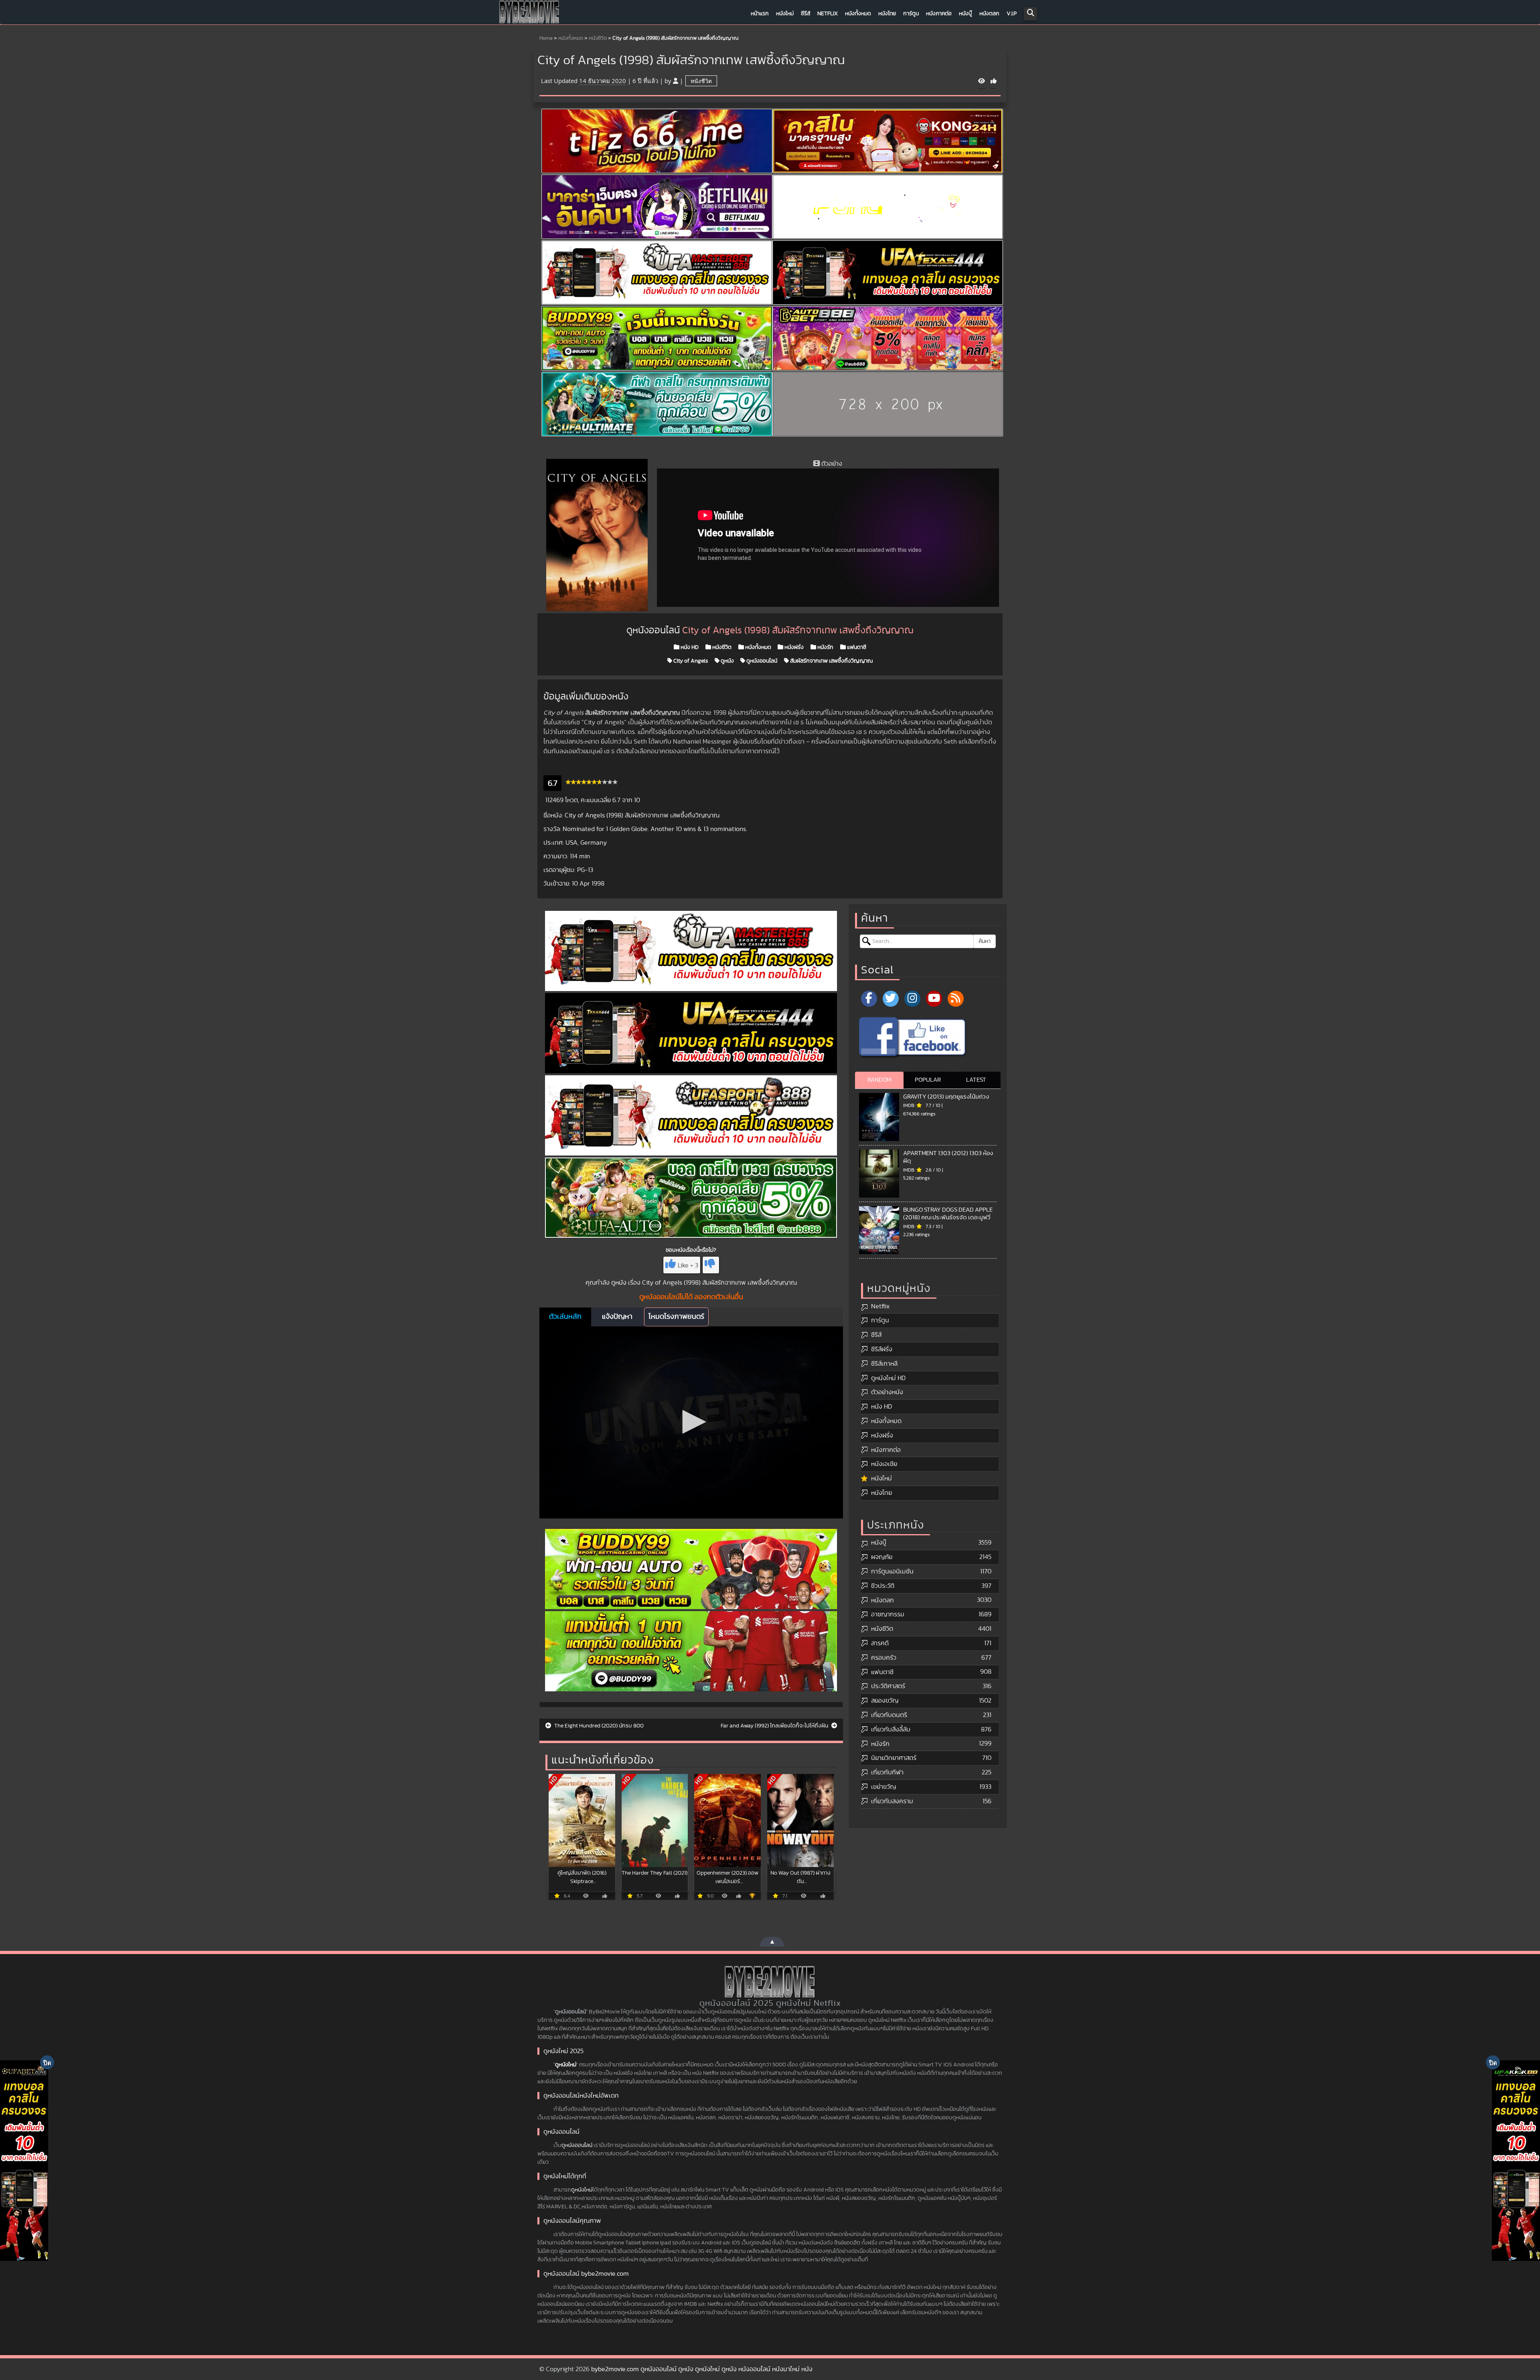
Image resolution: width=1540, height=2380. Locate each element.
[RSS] (956, 999)
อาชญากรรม (888, 1614)
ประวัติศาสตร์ (888, 1686)
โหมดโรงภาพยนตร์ (676, 1317)
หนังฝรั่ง (793, 647)
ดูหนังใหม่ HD (888, 1378)
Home (546, 38)
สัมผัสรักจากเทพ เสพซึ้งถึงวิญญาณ (831, 661)
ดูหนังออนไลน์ (761, 661)
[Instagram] (912, 999)
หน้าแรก (760, 14)
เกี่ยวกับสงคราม (892, 1801)
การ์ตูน (911, 14)
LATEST (976, 1080)
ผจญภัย (882, 1557)
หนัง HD (689, 647)
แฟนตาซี (856, 647)
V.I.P (1012, 14)
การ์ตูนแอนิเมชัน (892, 1571)
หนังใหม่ (785, 14)
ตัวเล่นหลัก (565, 1317)
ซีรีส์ (805, 14)
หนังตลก (989, 14)
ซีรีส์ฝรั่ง (882, 1349)
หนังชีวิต (598, 38)
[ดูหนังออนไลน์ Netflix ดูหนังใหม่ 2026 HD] (529, 14)
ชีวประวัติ (883, 1586)
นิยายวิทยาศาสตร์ (894, 1758)
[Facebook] (869, 999)
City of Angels (690, 661)
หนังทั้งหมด (858, 14)
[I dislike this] (711, 1265)
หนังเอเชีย (884, 1464)
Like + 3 (688, 1265)
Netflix (828, 14)
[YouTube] (934, 999)
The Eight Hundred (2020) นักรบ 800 (598, 1726)
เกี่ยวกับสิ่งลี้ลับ (891, 1729)
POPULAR (928, 1080)
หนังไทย (887, 14)
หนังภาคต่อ (939, 14)
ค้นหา (985, 941)
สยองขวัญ (885, 1701)
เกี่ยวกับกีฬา (887, 1772)
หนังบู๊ (966, 14)
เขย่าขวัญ (883, 1787)
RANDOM (879, 1080)
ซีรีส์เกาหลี (884, 1364)
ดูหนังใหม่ (566, 2065)
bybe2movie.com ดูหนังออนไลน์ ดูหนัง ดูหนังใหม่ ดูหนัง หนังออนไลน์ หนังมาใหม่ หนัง (702, 2369)
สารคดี (880, 1643)
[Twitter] (891, 999)
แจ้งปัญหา (617, 1317)
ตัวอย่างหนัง (887, 1392)
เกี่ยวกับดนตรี (889, 1715)
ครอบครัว (884, 1658)
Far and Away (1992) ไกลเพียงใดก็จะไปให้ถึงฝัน (775, 1726)
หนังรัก (825, 647)
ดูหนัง (727, 661)
